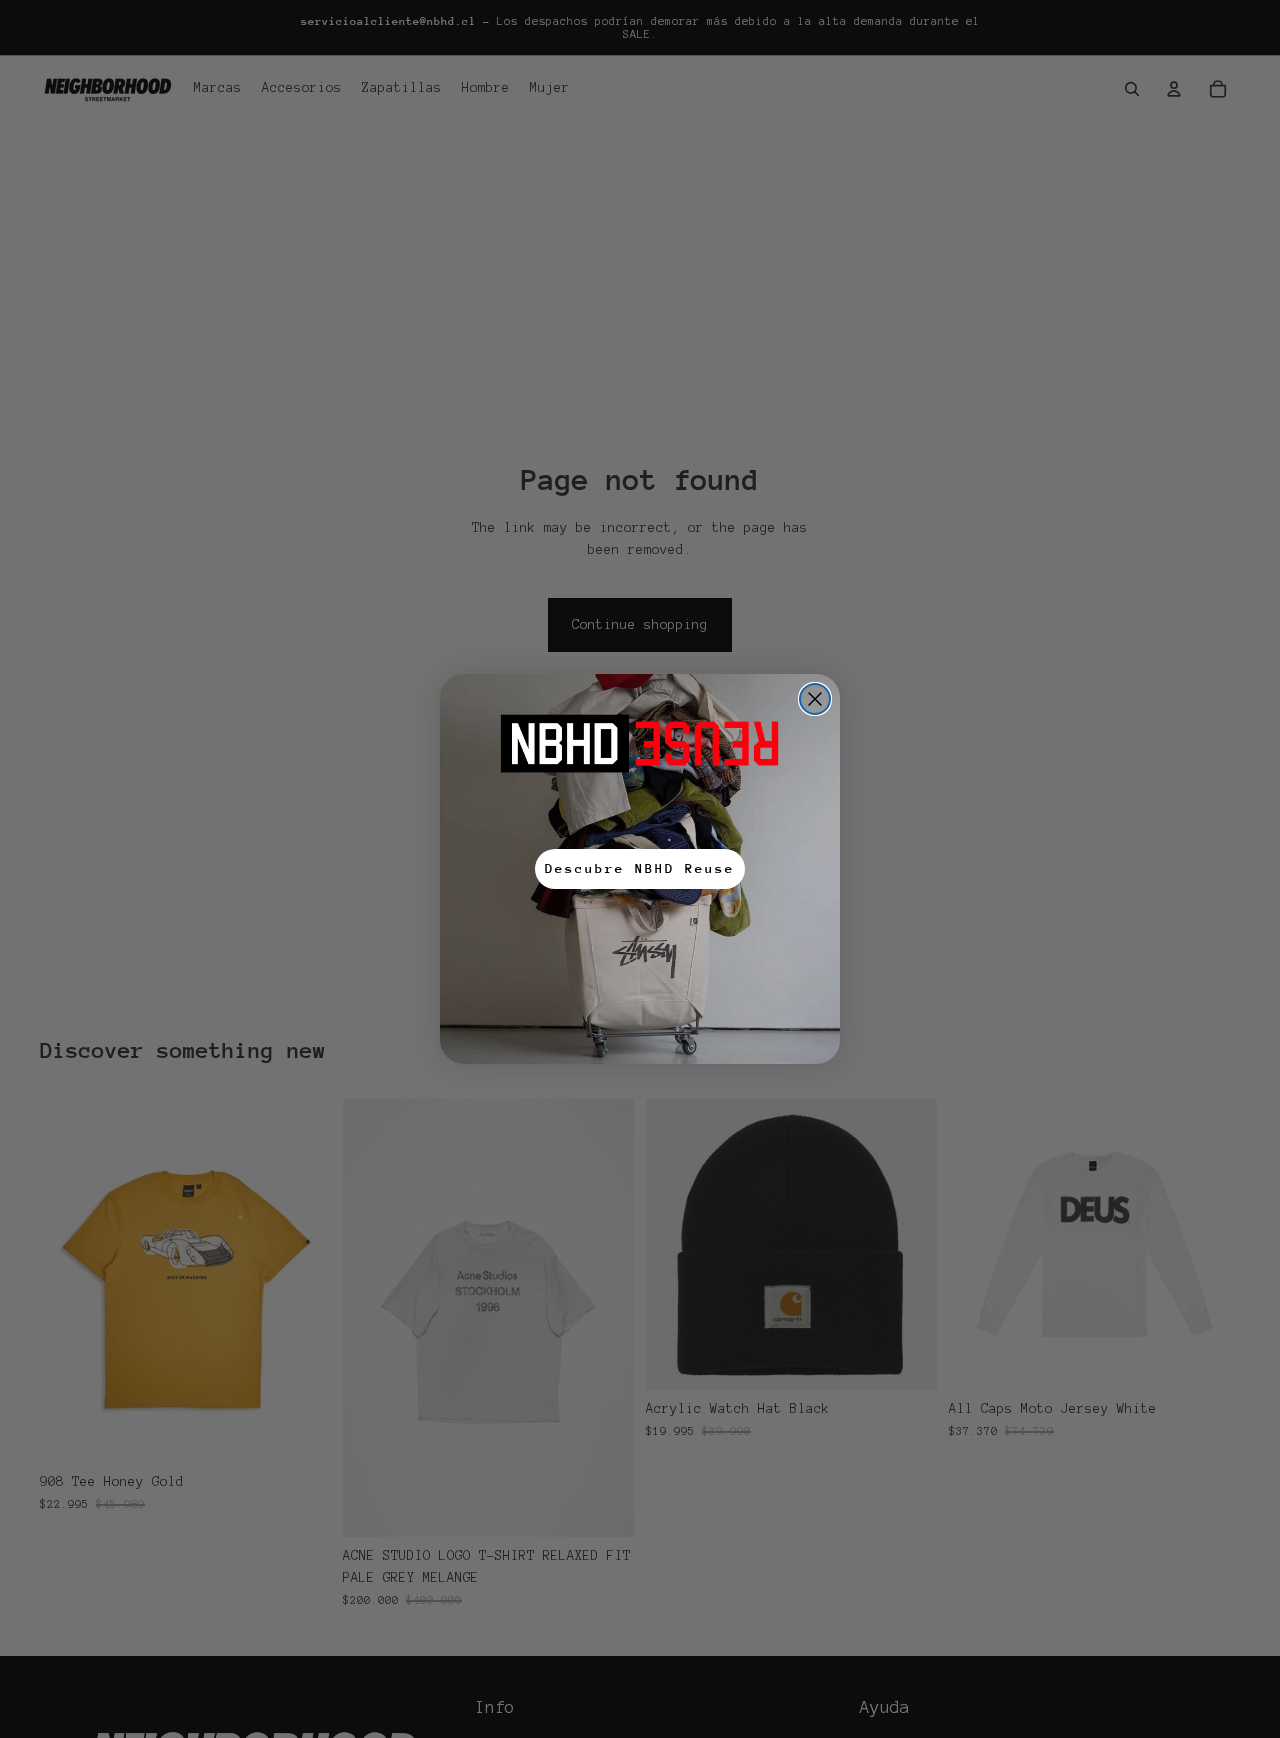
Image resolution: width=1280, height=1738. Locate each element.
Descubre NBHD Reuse (640, 868)
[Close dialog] (815, 699)
